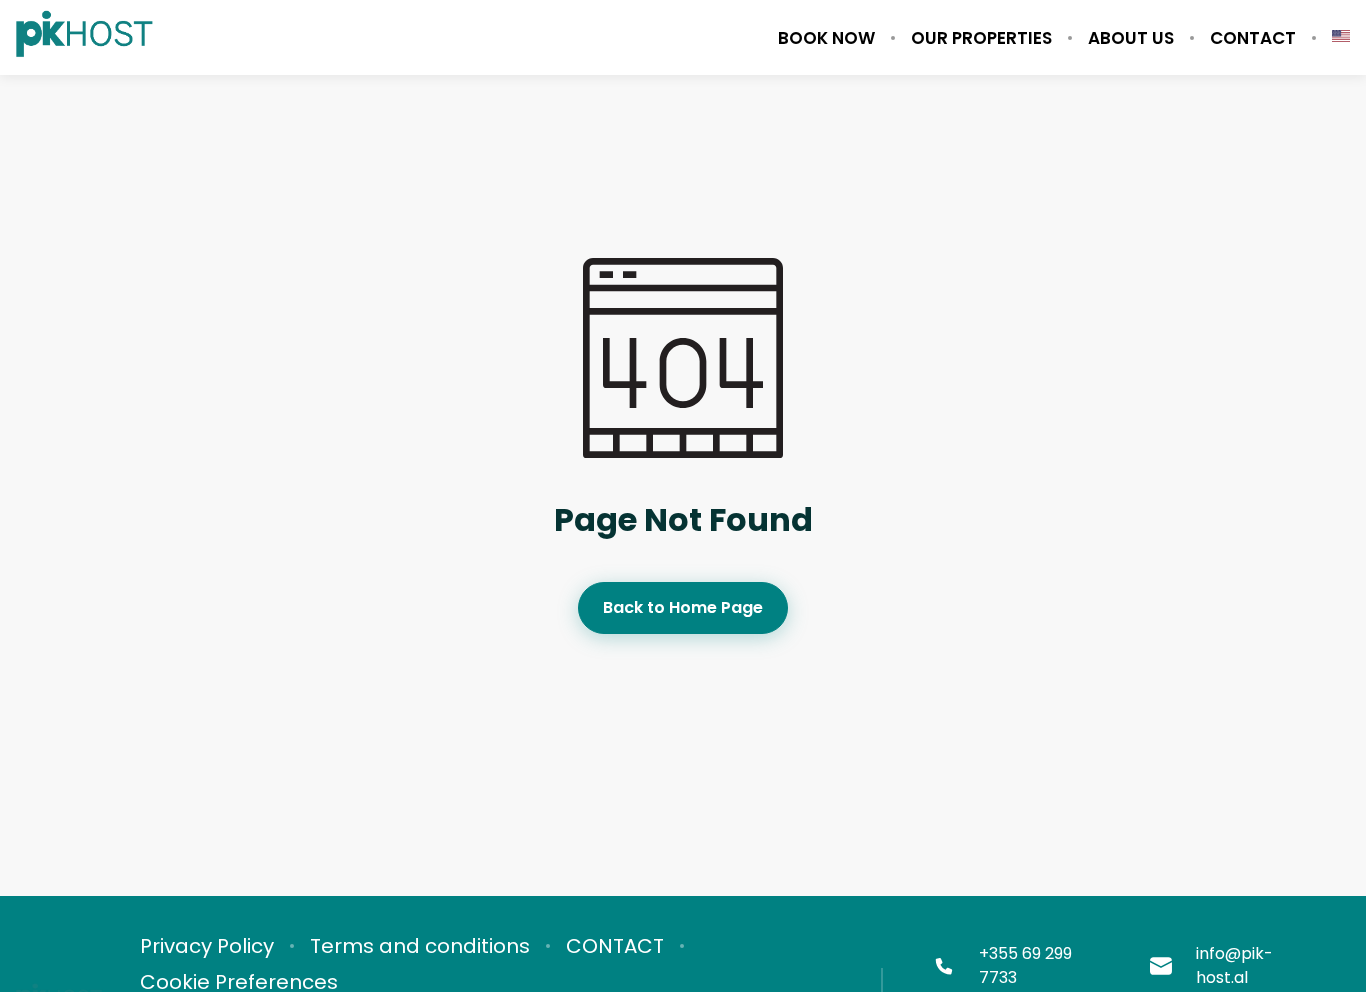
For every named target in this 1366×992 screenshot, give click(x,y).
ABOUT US (1131, 38)
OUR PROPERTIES (981, 38)
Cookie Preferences (239, 982)
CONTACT (1253, 38)
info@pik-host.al (1234, 965)
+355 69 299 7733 (1025, 965)
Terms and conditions (420, 946)
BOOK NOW (826, 38)
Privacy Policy (207, 946)
